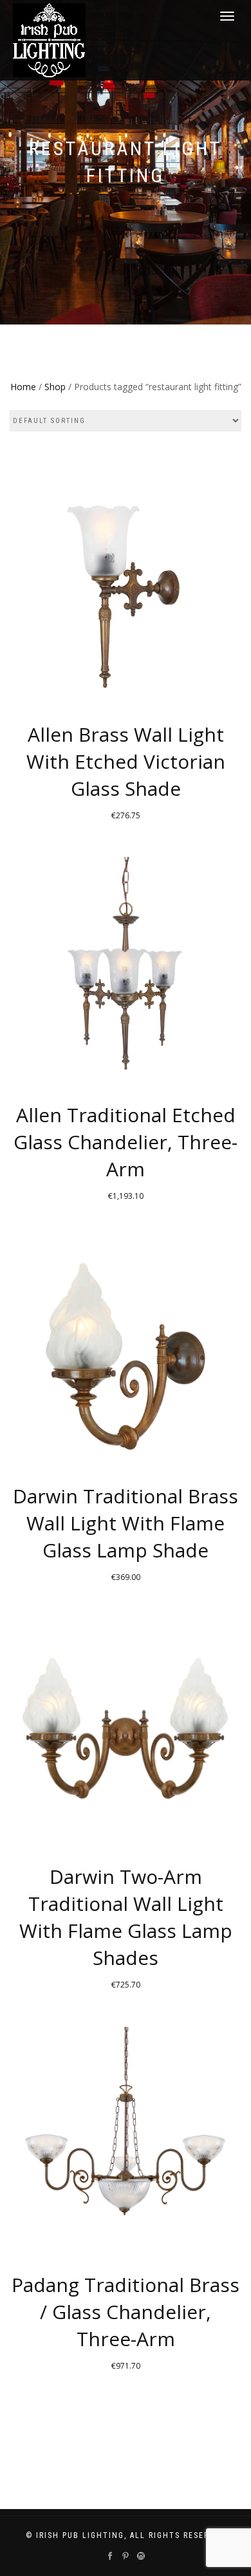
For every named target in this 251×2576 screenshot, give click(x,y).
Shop (55, 387)
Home (23, 387)
